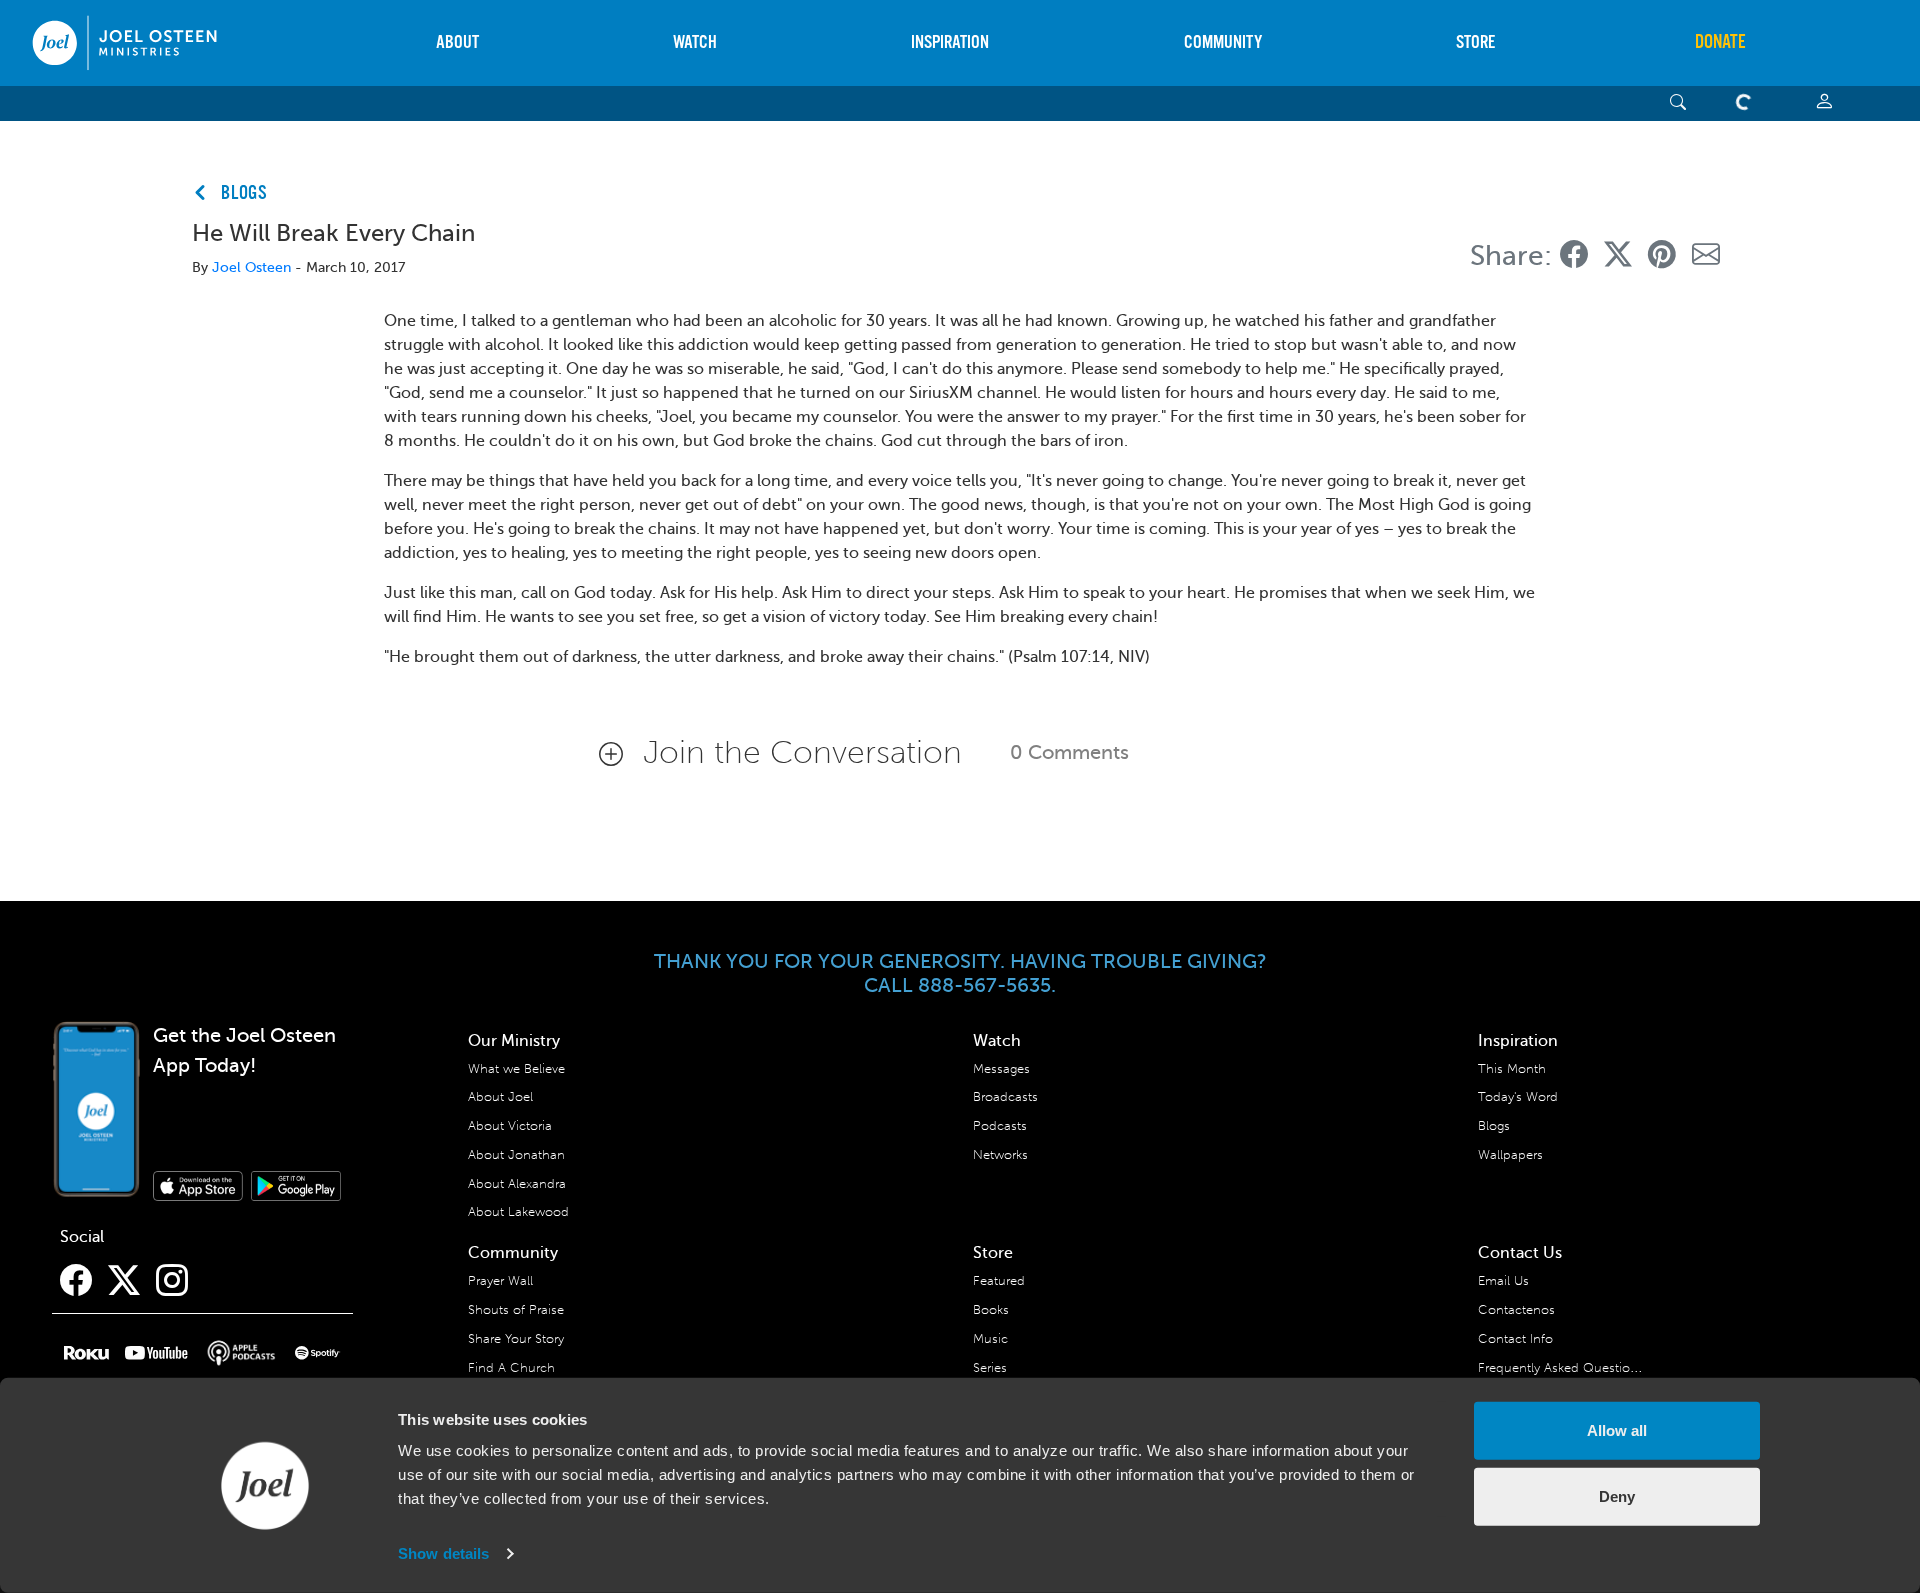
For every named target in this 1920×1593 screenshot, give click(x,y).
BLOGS (244, 194)
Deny (1617, 1495)
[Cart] (1748, 103)
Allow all (1617, 1430)
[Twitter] (124, 1281)
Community (1223, 42)
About (457, 42)
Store (1475, 42)
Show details (443, 1553)
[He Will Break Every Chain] (1574, 255)
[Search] (1678, 103)
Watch (695, 42)
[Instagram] (172, 1281)
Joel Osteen (251, 267)
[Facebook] (76, 1281)
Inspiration (950, 42)
